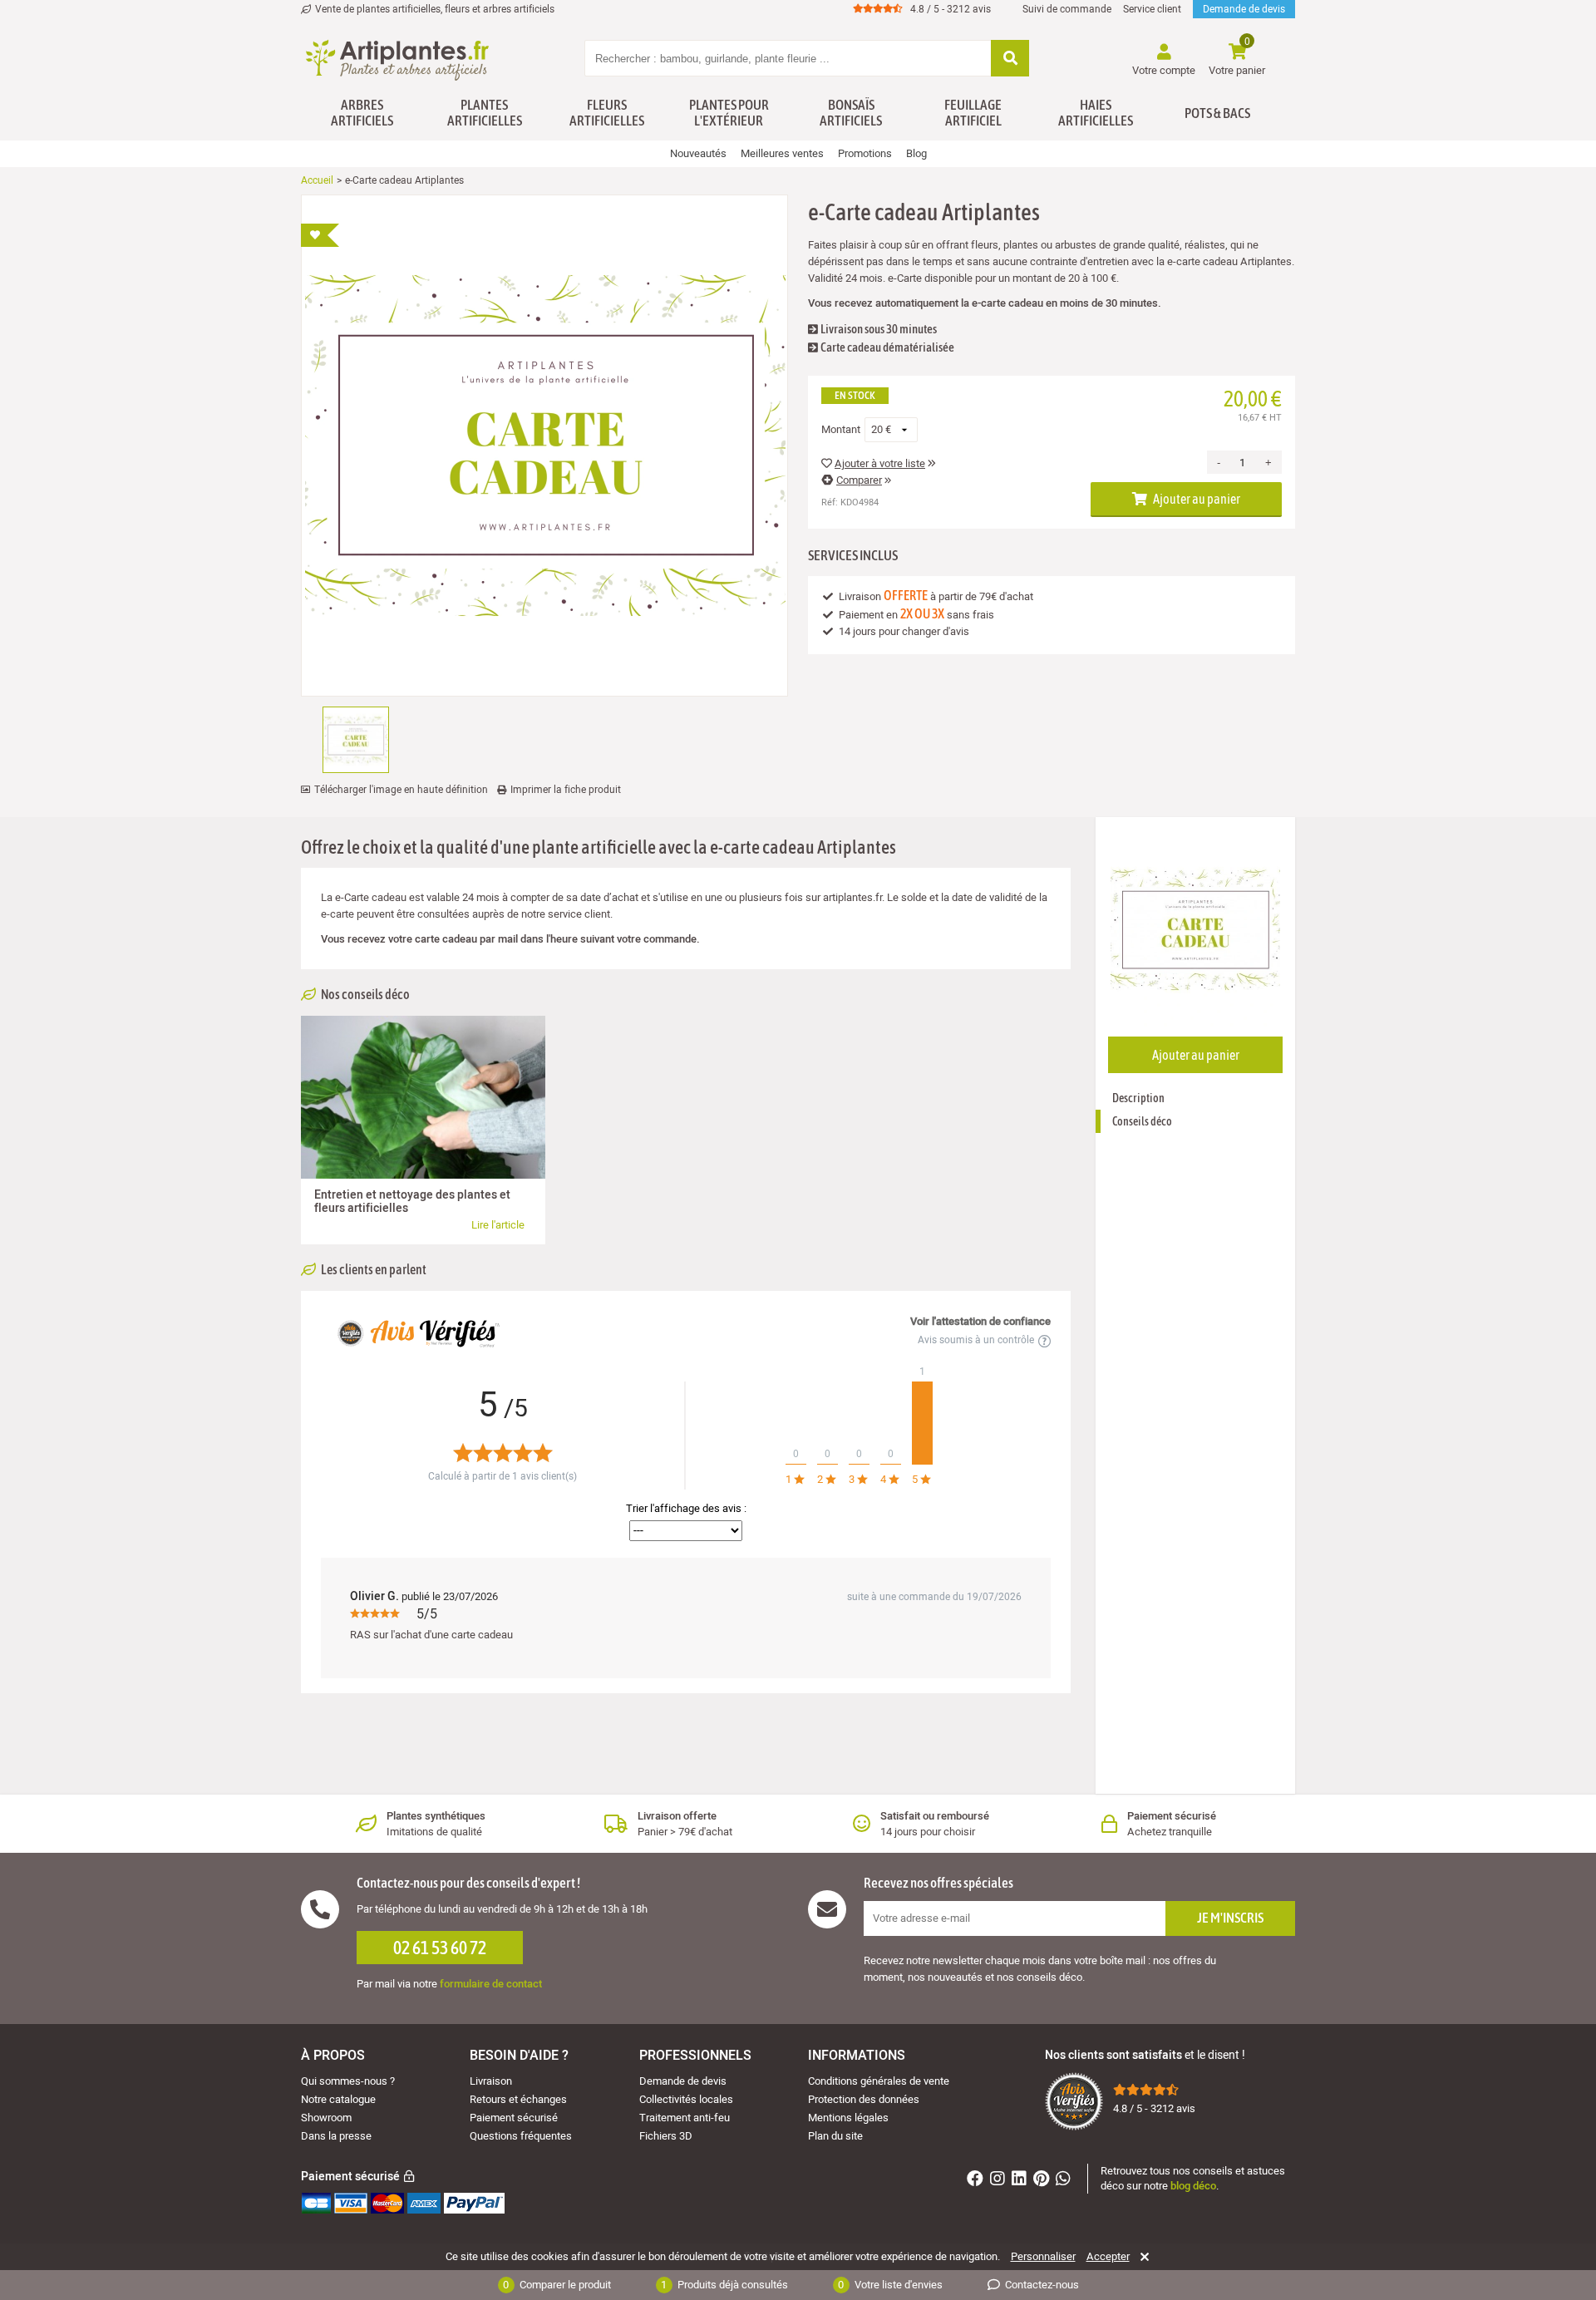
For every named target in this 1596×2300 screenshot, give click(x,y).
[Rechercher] (1010, 59)
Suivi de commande (1067, 9)
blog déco (1193, 2186)
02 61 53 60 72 (440, 1948)
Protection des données (864, 2099)
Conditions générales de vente (879, 2081)
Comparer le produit (557, 2285)
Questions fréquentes (521, 2136)
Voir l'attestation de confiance (980, 1321)
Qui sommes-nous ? (348, 2081)
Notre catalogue (338, 2099)
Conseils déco (1142, 1121)
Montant (841, 430)
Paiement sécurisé (514, 2118)
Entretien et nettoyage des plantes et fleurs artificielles (412, 1202)
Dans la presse (336, 2136)
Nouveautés (698, 153)
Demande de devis (1244, 9)
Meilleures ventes (782, 153)
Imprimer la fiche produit (566, 790)
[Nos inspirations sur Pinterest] (1043, 2181)
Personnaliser (1043, 2257)
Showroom (326, 2118)
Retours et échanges (518, 2099)
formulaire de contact (491, 1984)
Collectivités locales (686, 2099)
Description (1138, 1098)
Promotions (865, 153)
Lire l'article (498, 1225)
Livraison (491, 2081)
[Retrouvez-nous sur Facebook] (977, 2181)
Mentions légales (848, 2118)
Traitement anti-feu (685, 2118)
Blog (916, 153)
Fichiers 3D (666, 2136)
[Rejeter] (1142, 2257)
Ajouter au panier (1196, 499)
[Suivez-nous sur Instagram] (1000, 2181)
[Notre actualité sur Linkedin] (1021, 2181)
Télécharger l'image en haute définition (401, 790)
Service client (1152, 9)
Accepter (1108, 2257)
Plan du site (835, 2136)
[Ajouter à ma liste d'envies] (320, 235)
